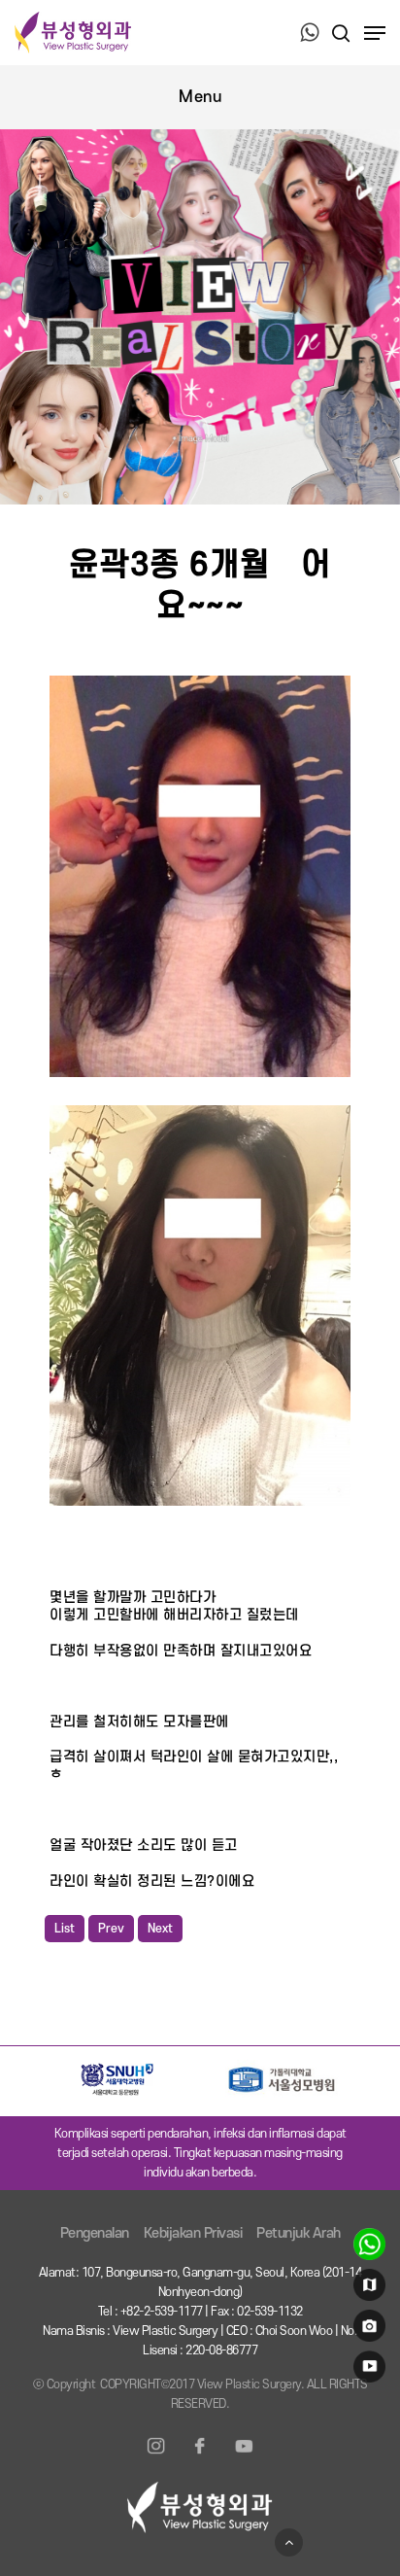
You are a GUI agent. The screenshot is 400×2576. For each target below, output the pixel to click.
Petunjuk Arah (299, 2233)
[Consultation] (367, 2248)
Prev (111, 1929)
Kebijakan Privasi (193, 2233)
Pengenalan (95, 2233)
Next (160, 1929)
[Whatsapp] (310, 34)
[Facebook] (200, 2457)
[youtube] (367, 2371)
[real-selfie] (367, 2330)
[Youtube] (244, 2457)
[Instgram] (156, 2457)
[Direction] (367, 2289)
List (65, 1929)
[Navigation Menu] (375, 33)
